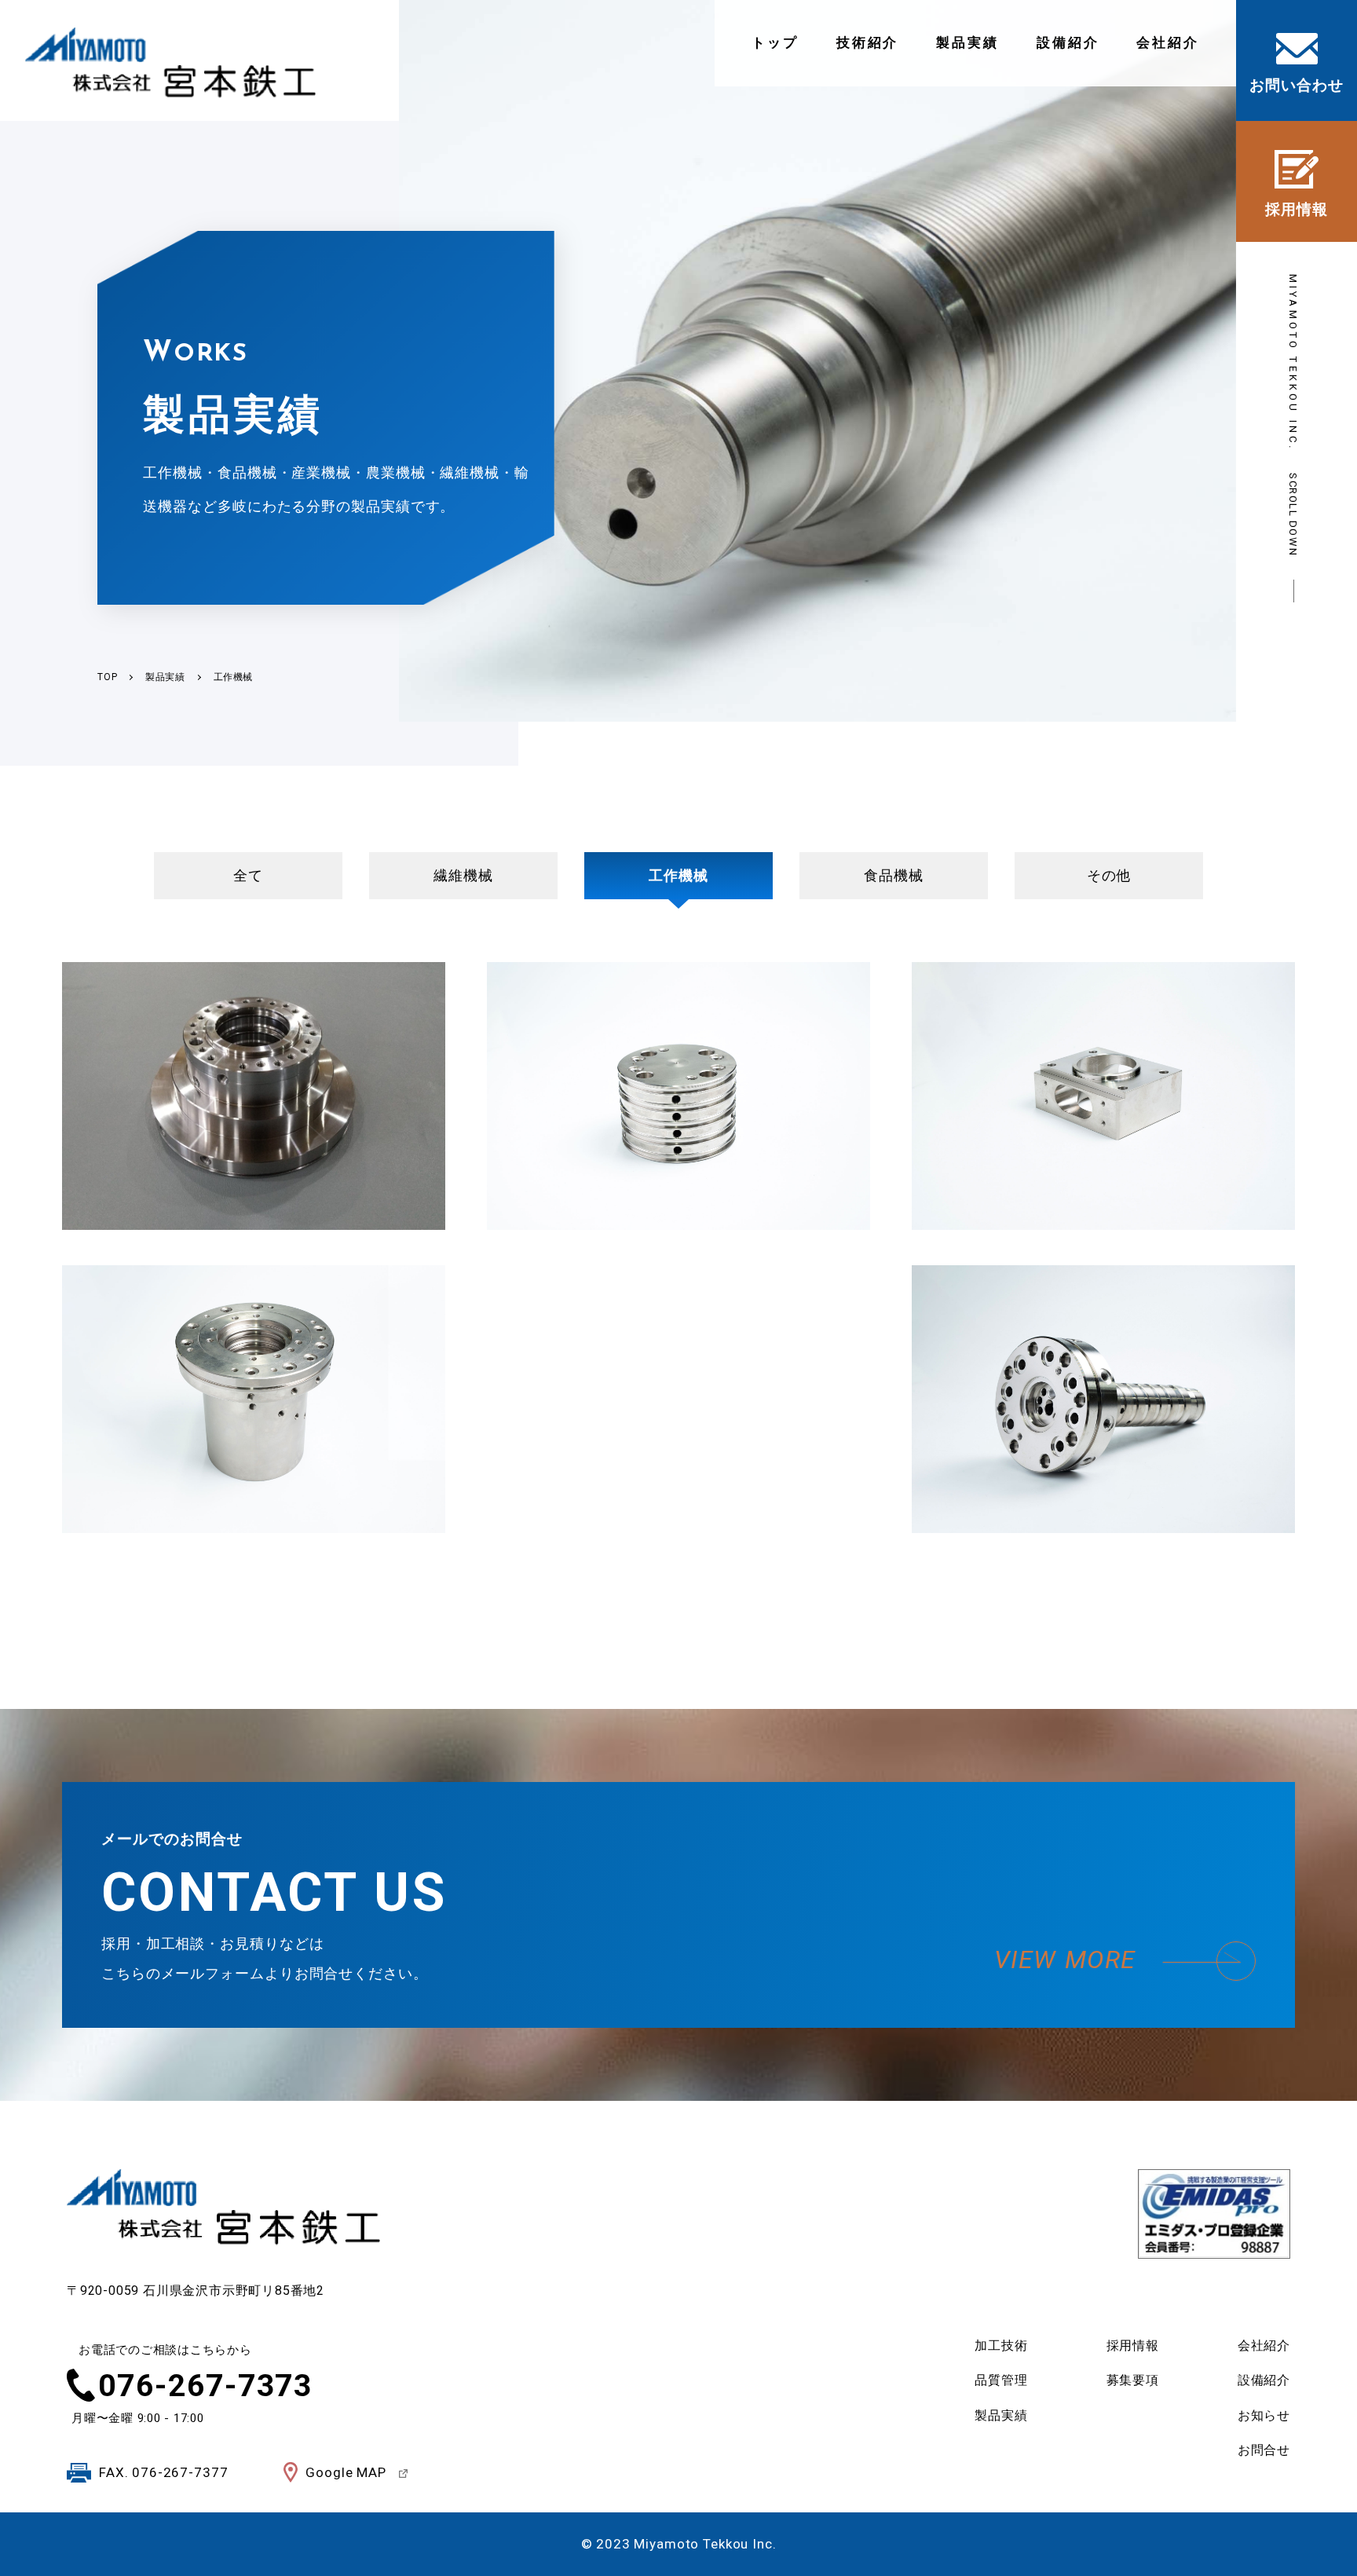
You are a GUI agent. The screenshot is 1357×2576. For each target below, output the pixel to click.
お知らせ (1264, 2415)
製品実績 (967, 42)
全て (248, 875)
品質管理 (1001, 2380)
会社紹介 (1168, 42)
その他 (1109, 875)
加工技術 (1001, 2345)
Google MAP (346, 2472)
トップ (775, 42)
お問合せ (1264, 2450)
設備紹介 (1068, 42)
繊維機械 (463, 875)
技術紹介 (868, 42)
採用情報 (1133, 2345)
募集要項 (1133, 2380)
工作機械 (678, 875)
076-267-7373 (205, 2386)
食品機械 (894, 875)
